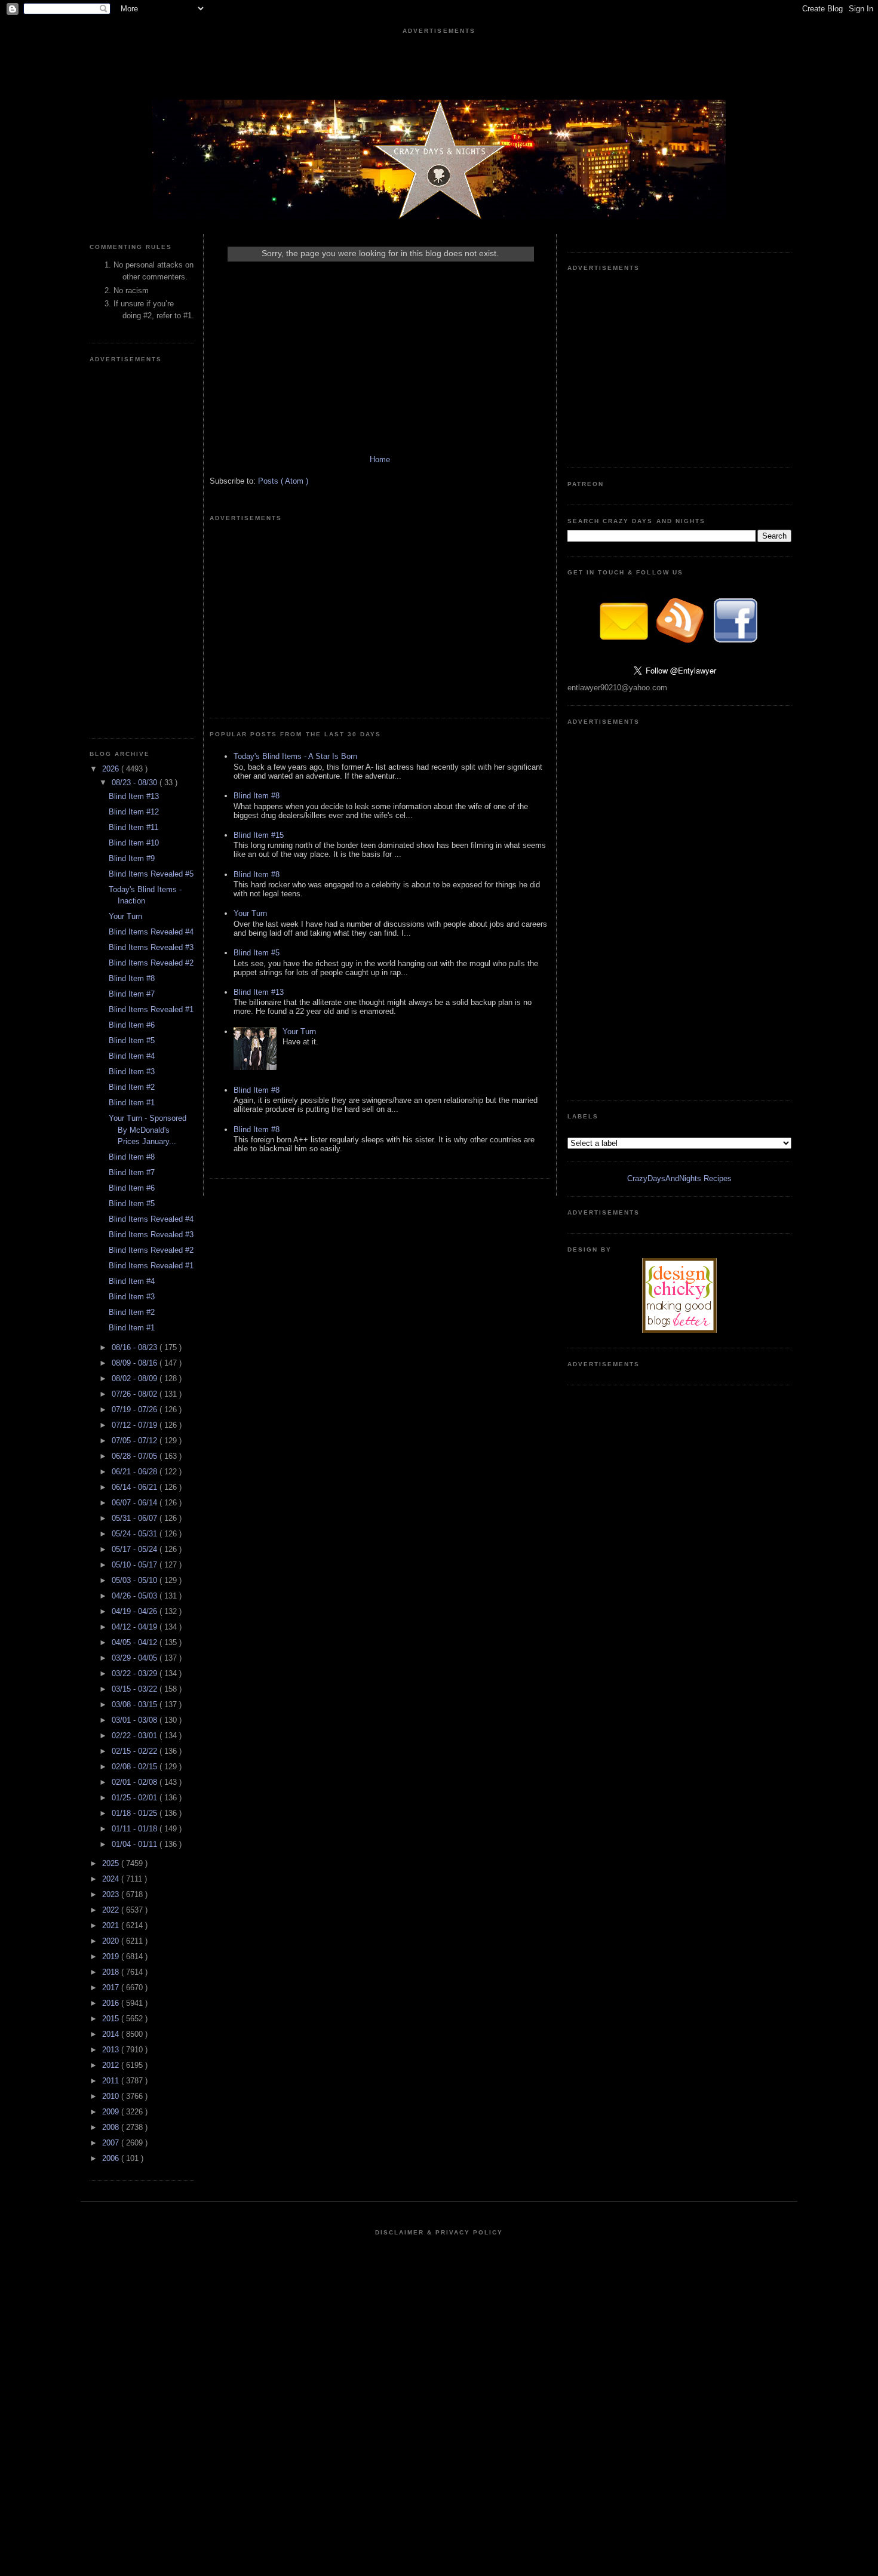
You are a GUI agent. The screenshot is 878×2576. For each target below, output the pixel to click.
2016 (112, 2003)
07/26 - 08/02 (136, 1394)
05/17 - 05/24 (136, 1549)
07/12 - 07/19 (136, 1425)
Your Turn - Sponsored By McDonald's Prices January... (148, 1130)
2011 (112, 2081)
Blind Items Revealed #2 (151, 963)
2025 (112, 1863)
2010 (112, 2096)
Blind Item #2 (132, 1087)
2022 (112, 1910)
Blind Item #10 (134, 843)
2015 (112, 2019)
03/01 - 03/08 (136, 1720)
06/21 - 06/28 (136, 1472)
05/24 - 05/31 (136, 1534)
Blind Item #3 (132, 1072)
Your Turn (125, 916)
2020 (112, 1941)
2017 (112, 1988)
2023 (112, 1894)
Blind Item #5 (132, 1040)
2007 (112, 2143)
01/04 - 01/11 (136, 1844)
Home (380, 459)
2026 (112, 769)
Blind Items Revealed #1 (151, 1009)
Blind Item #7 (132, 994)
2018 (112, 1972)
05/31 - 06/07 (136, 1518)
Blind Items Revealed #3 (151, 947)
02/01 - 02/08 (136, 1782)
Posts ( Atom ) (283, 481)
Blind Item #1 (132, 1103)
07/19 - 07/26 (136, 1410)
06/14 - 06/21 (136, 1487)
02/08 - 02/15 (136, 1767)
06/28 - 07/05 (136, 1456)
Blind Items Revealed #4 (151, 932)
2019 (112, 1956)
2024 (112, 1879)
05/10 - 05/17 (136, 1565)
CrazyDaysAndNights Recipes (679, 1178)
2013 (112, 2050)
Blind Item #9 (132, 858)
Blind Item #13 (134, 796)
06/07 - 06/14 (136, 1503)
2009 (112, 2112)
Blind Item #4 (132, 1056)
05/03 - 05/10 (136, 1580)
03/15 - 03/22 (136, 1689)
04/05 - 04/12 (136, 1642)
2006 (112, 2158)
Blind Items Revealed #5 (151, 874)
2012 (112, 2065)
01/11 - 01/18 (136, 1829)
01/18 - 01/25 (136, 1813)
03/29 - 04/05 (136, 1658)
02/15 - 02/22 (136, 1751)
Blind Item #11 (133, 827)
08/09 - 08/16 (136, 1363)
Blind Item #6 (132, 1025)
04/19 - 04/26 (136, 1611)
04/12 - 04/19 (136, 1627)
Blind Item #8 (132, 978)
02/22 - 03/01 (136, 1736)
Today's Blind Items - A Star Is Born (295, 756)
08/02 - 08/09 (136, 1378)
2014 (112, 2034)
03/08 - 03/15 (136, 1704)
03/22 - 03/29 (136, 1673)
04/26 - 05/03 (136, 1596)
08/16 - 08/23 (136, 1347)
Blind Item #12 (134, 812)
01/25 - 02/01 (136, 1798)
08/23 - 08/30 (136, 783)
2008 (112, 2127)
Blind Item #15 (259, 835)
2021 (112, 1925)
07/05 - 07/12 (136, 1441)
